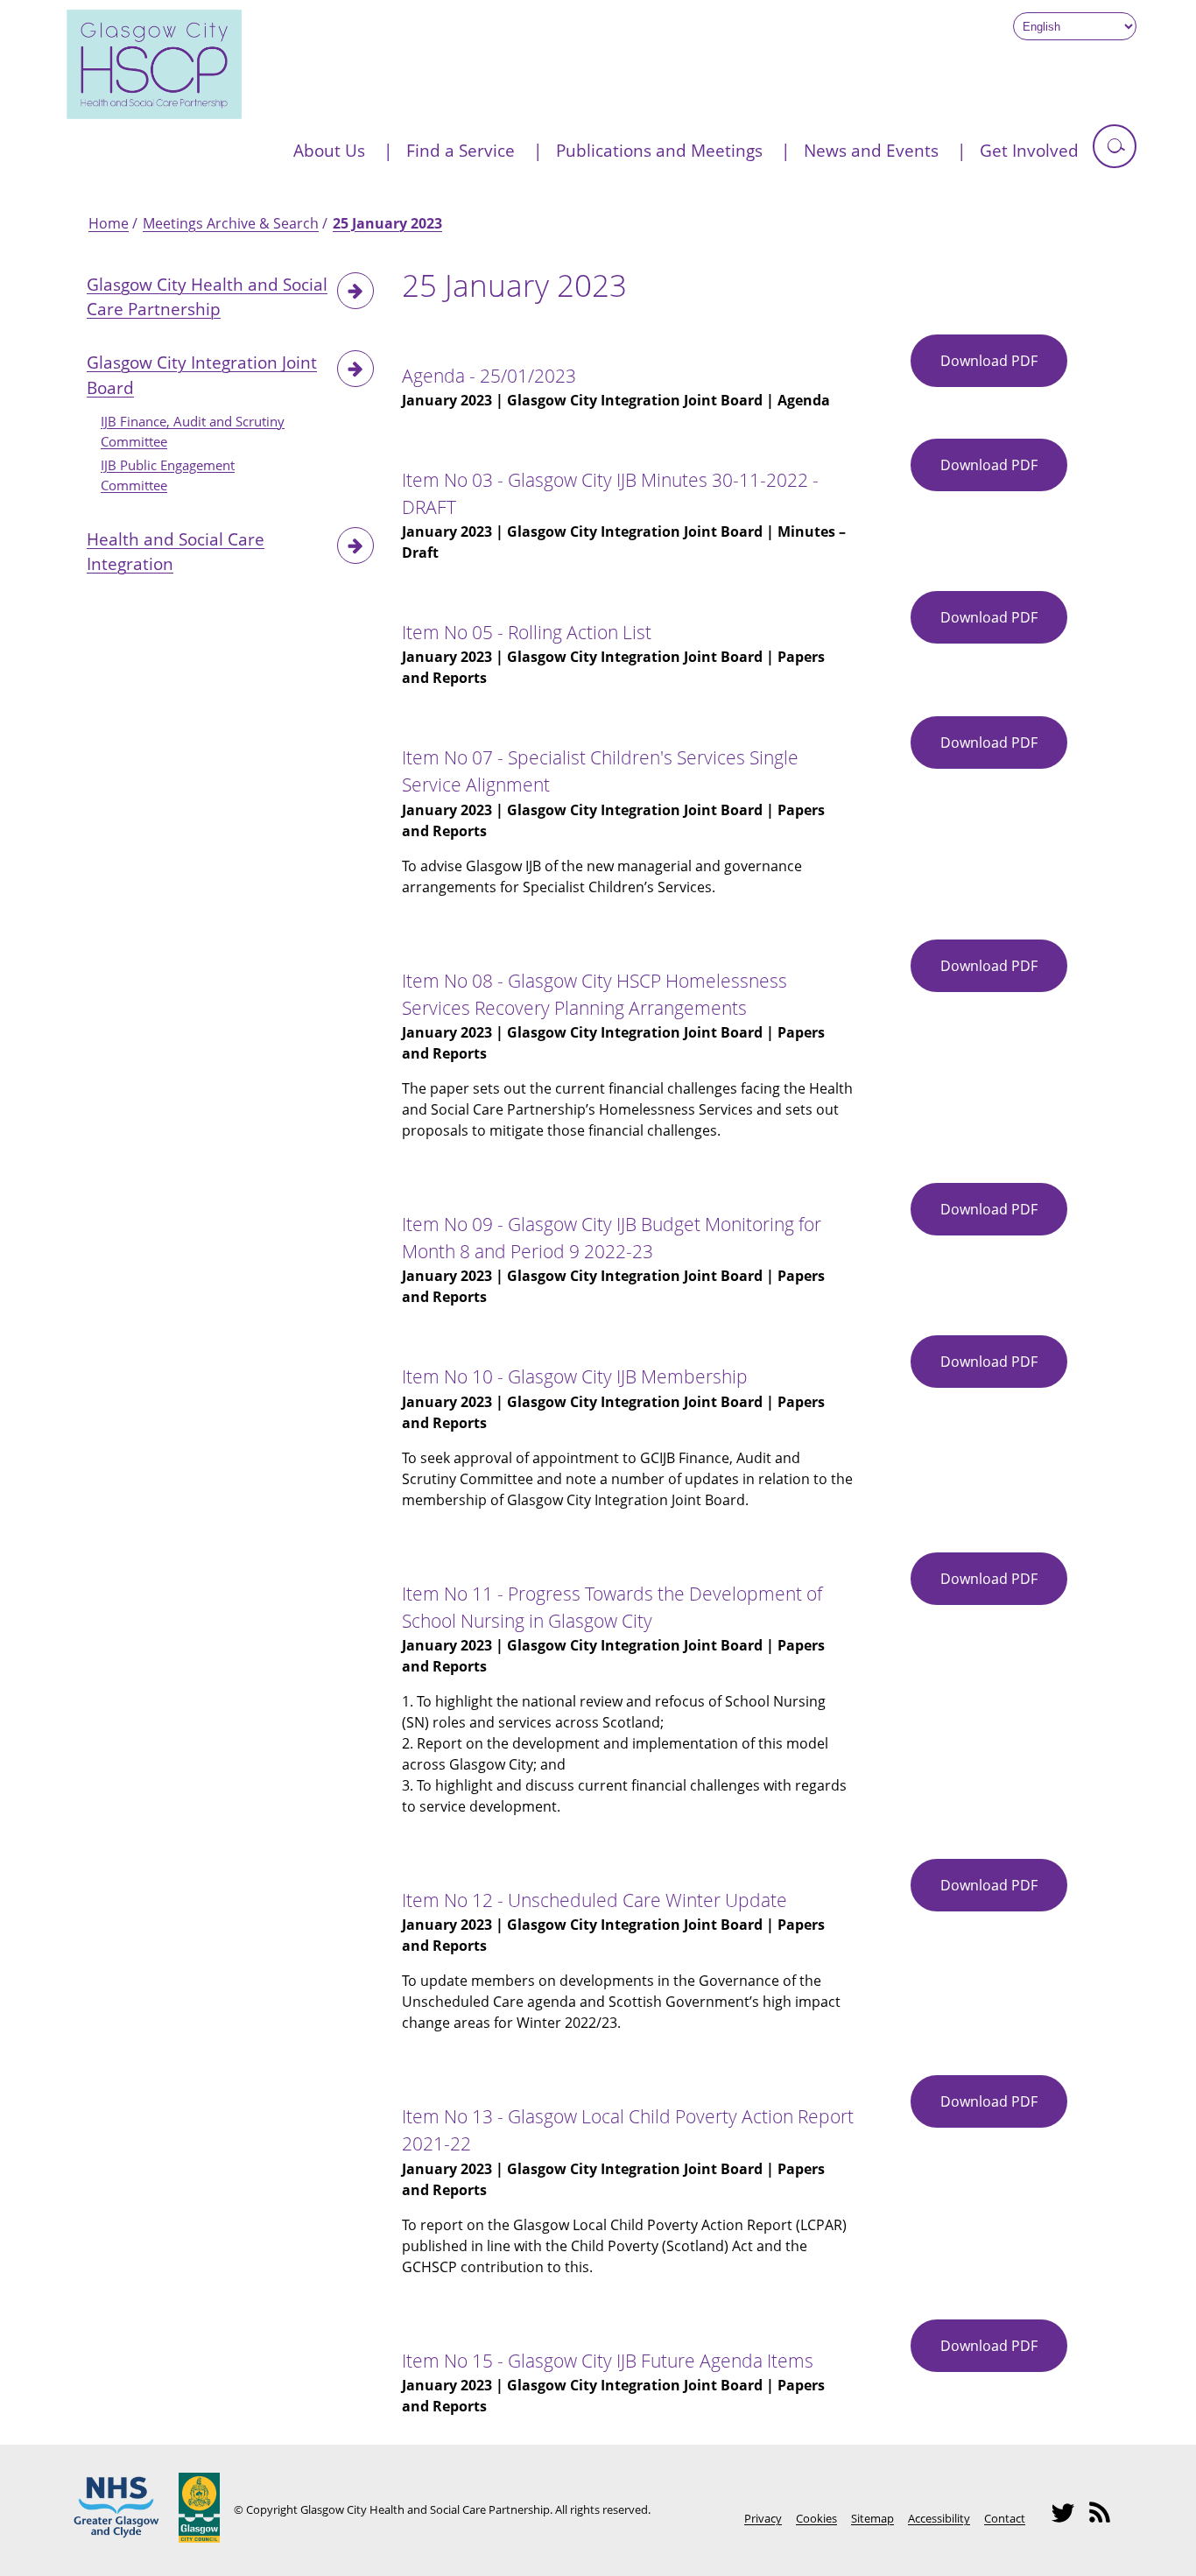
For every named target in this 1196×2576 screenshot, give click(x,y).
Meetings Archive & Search (231, 223)
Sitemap (872, 2518)
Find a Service (461, 150)
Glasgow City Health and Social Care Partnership (207, 297)
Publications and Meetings (659, 150)
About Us (329, 150)
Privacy (763, 2518)
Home (109, 223)
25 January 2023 (387, 223)
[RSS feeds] (1105, 2521)
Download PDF (1004, 369)
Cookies (816, 2518)
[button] (1115, 146)
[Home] (154, 114)
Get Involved (1029, 150)
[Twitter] (1068, 2521)
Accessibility (939, 2518)
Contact (1005, 2518)
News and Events (871, 150)
